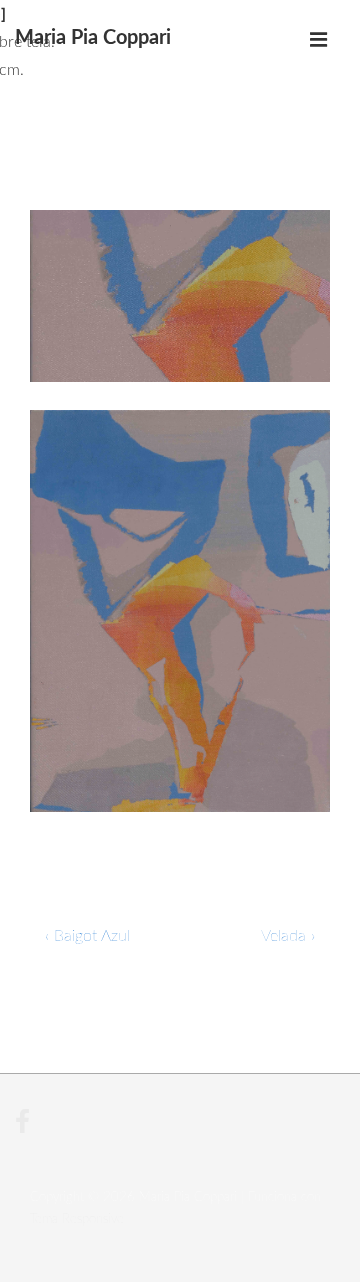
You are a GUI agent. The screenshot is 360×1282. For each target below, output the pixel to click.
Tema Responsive (77, 1219)
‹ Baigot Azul (87, 936)
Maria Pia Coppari (93, 38)
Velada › (288, 936)
